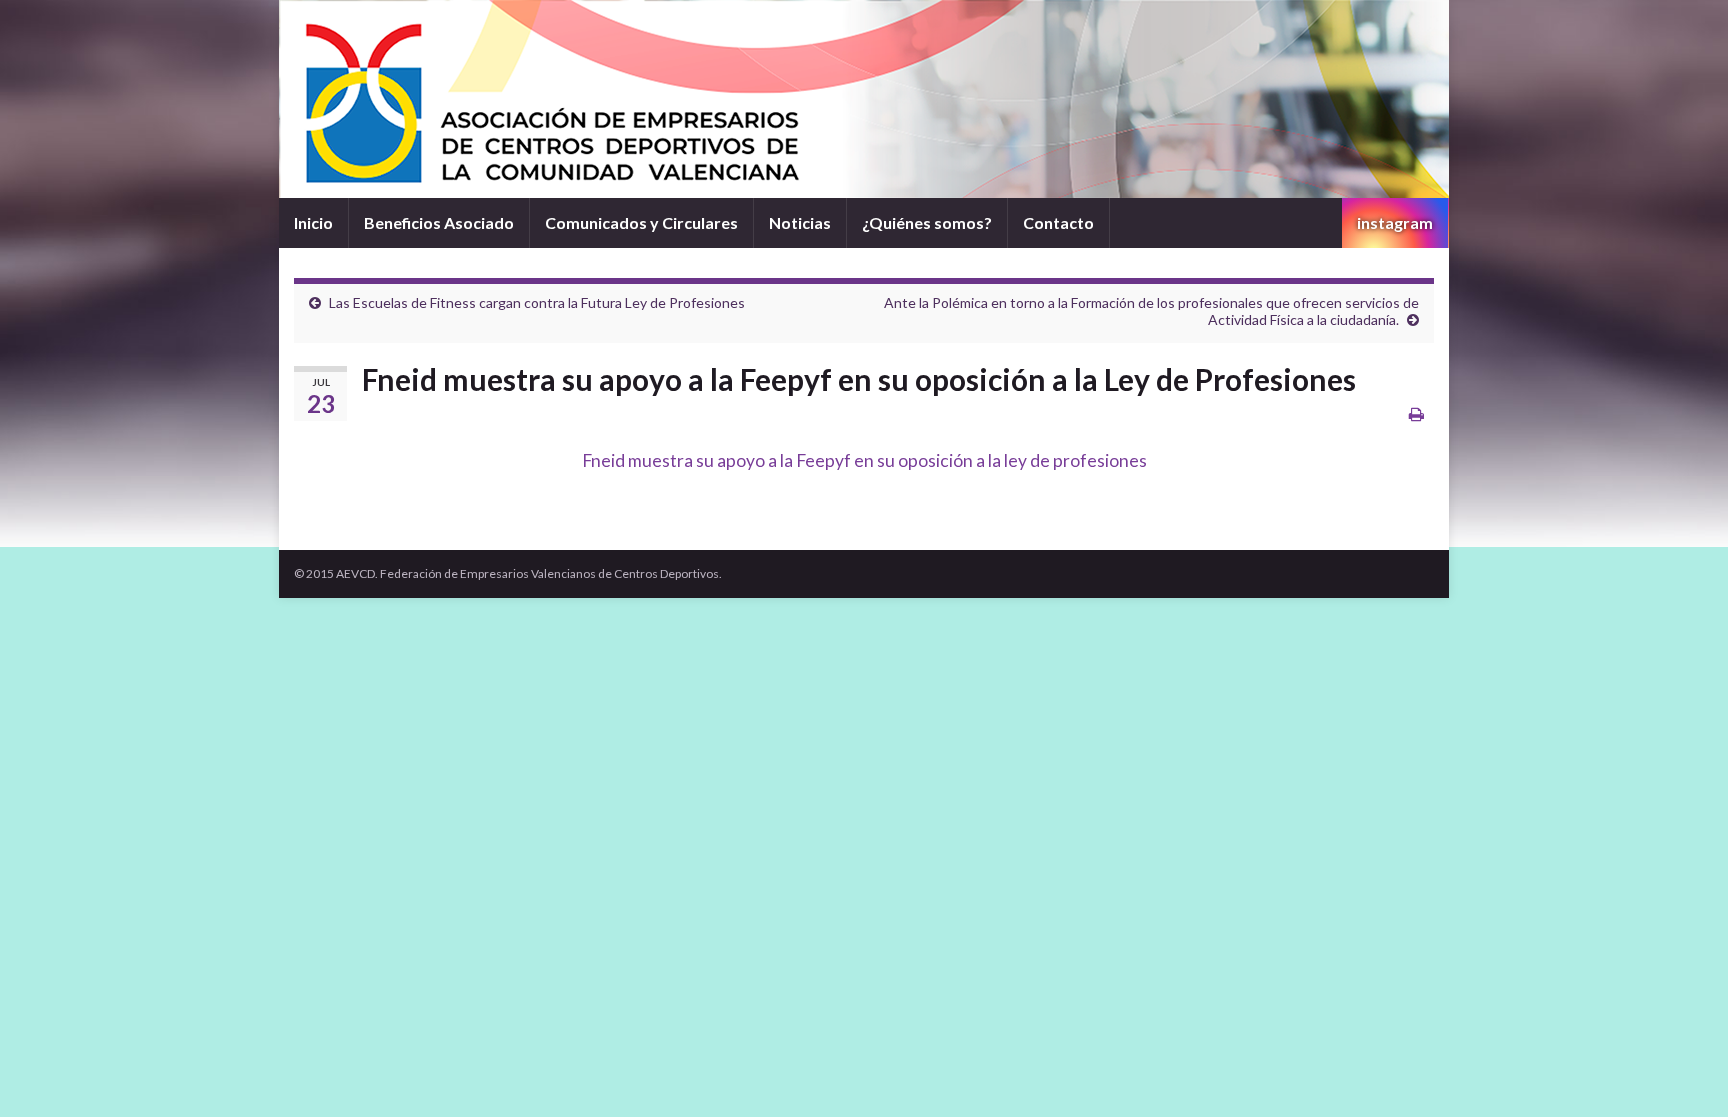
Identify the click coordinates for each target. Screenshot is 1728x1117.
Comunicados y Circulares (641, 222)
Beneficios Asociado (439, 222)
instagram (1395, 222)
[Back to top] (1683, 1072)
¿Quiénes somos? (927, 222)
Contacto (1058, 222)
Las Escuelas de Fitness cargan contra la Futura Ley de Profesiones (537, 302)
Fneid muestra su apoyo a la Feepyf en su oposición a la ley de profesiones (864, 460)
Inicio (313, 222)
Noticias (800, 222)
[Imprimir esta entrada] (1416, 413)
